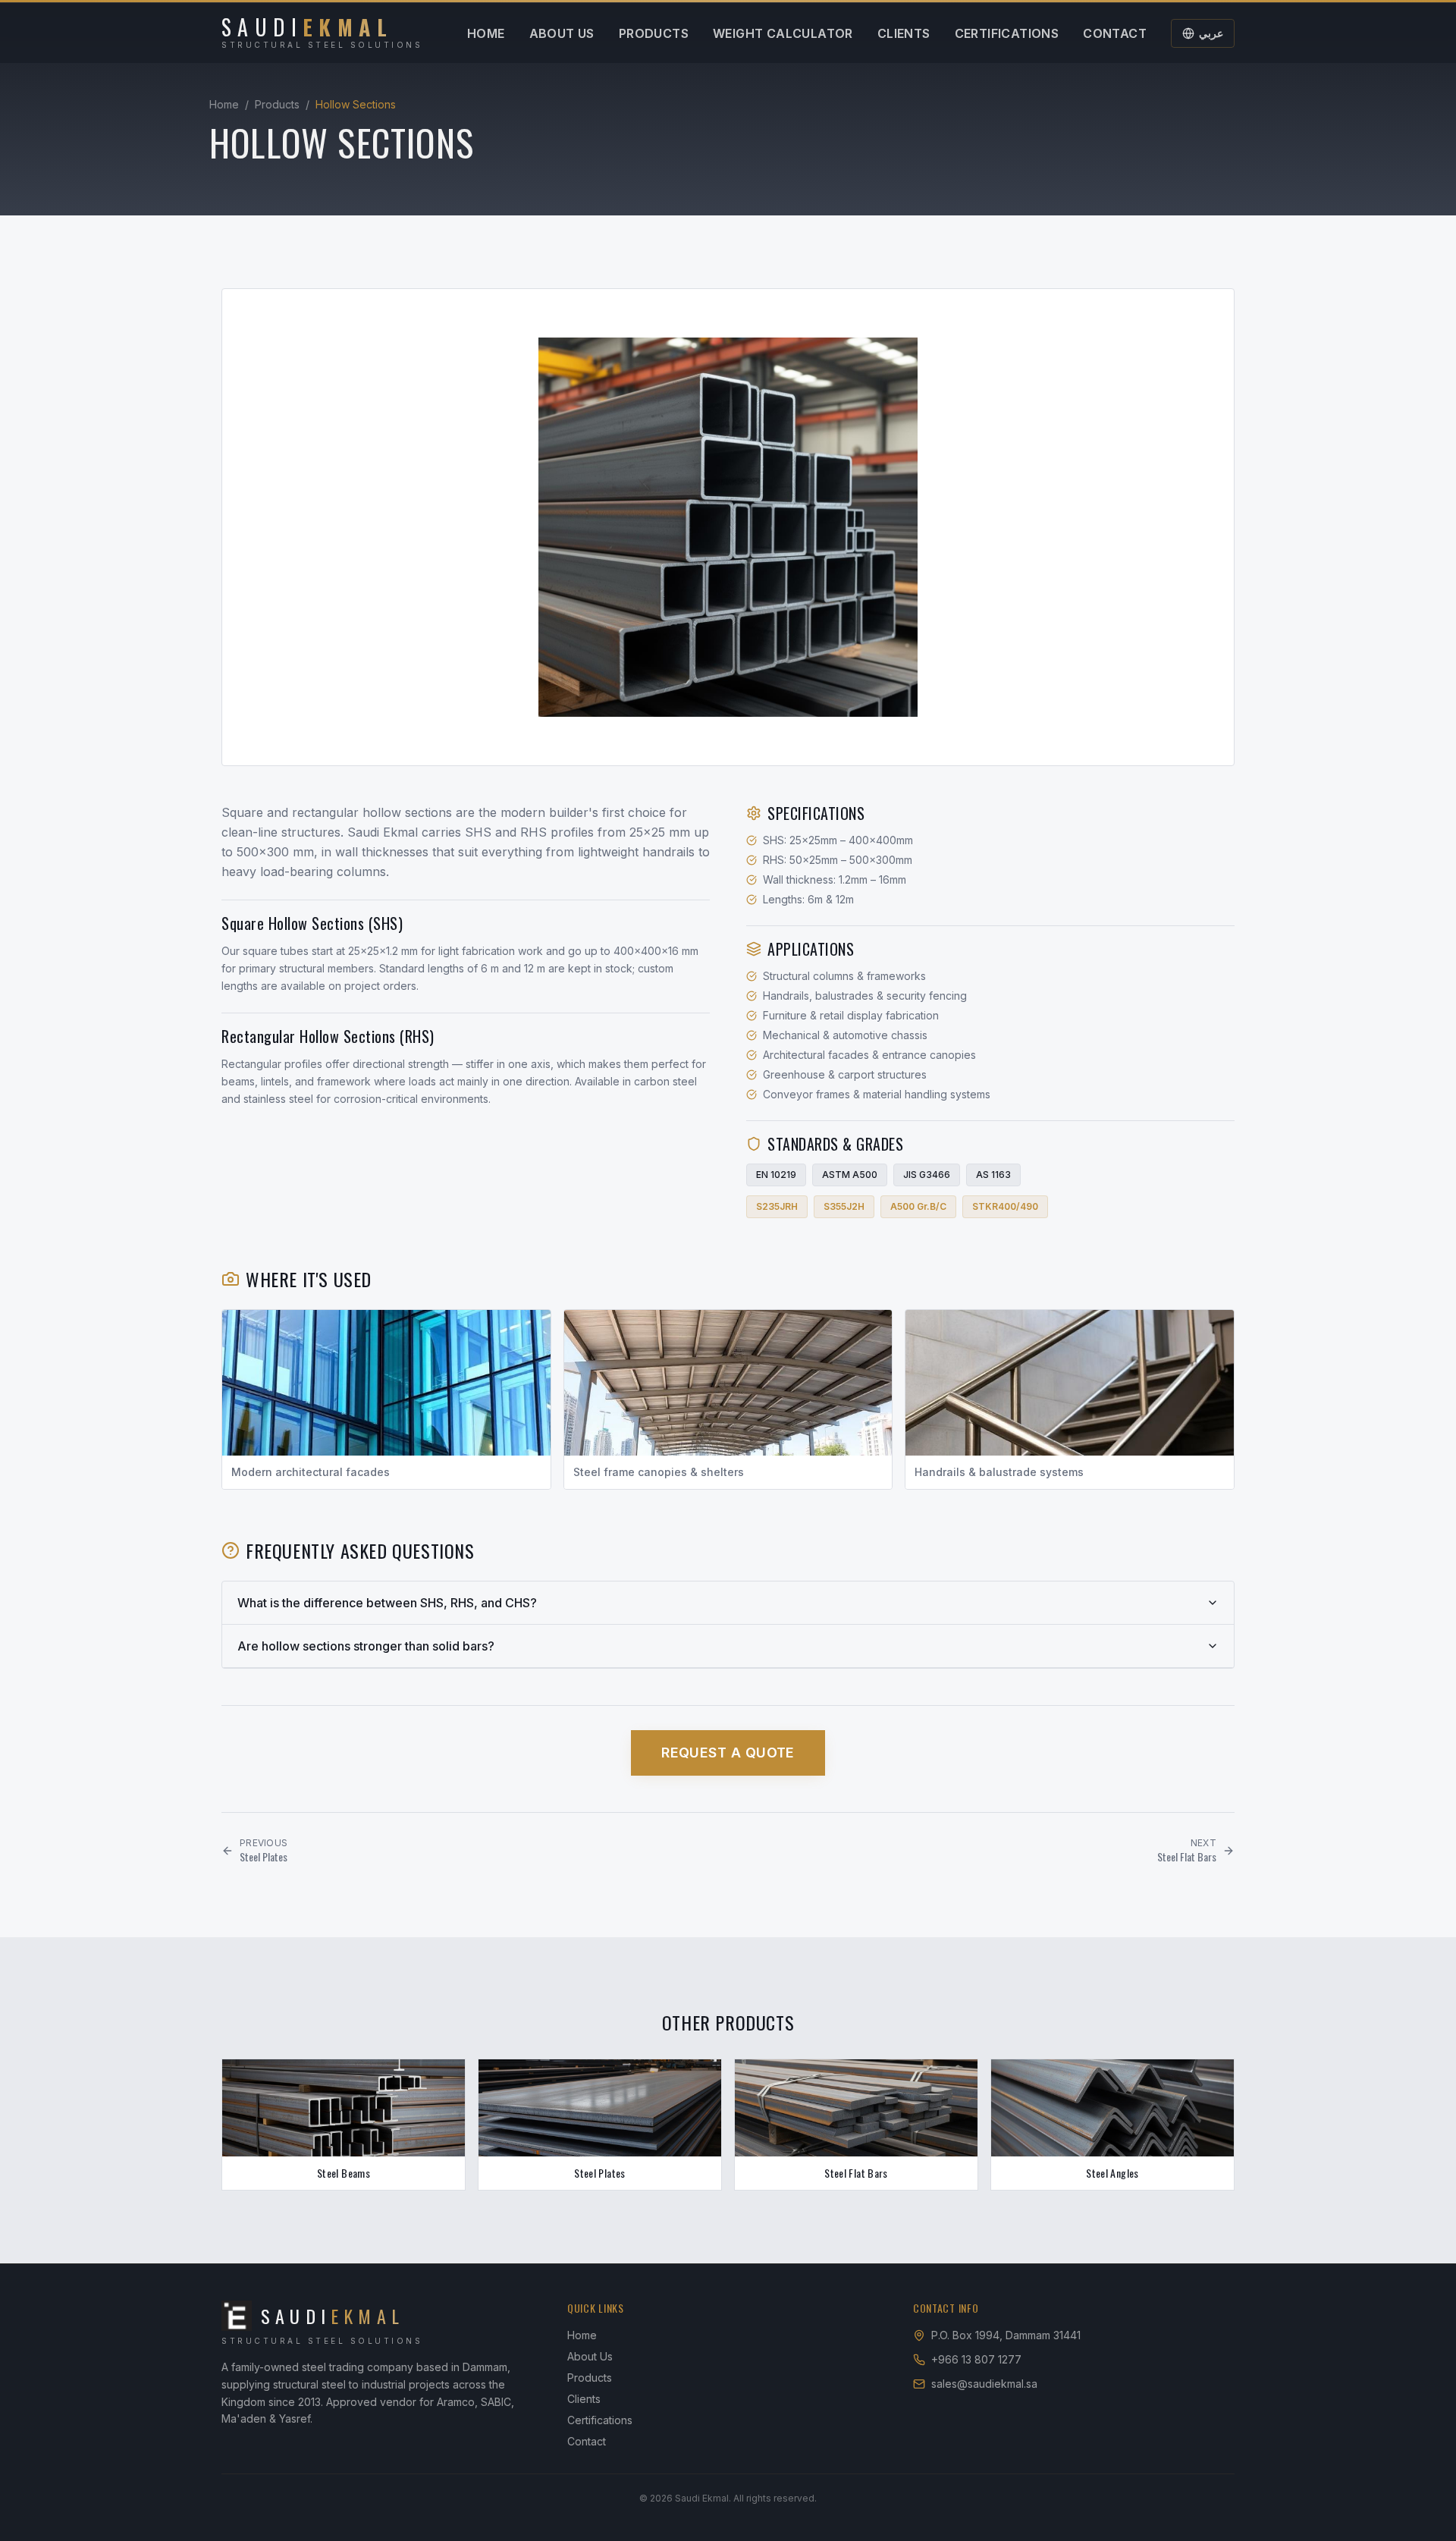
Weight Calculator (783, 33)
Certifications (1007, 33)
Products (654, 33)
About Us (562, 33)
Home (486, 33)
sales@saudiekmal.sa (984, 2384)
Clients (904, 33)
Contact (1115, 33)
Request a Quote (728, 1753)
